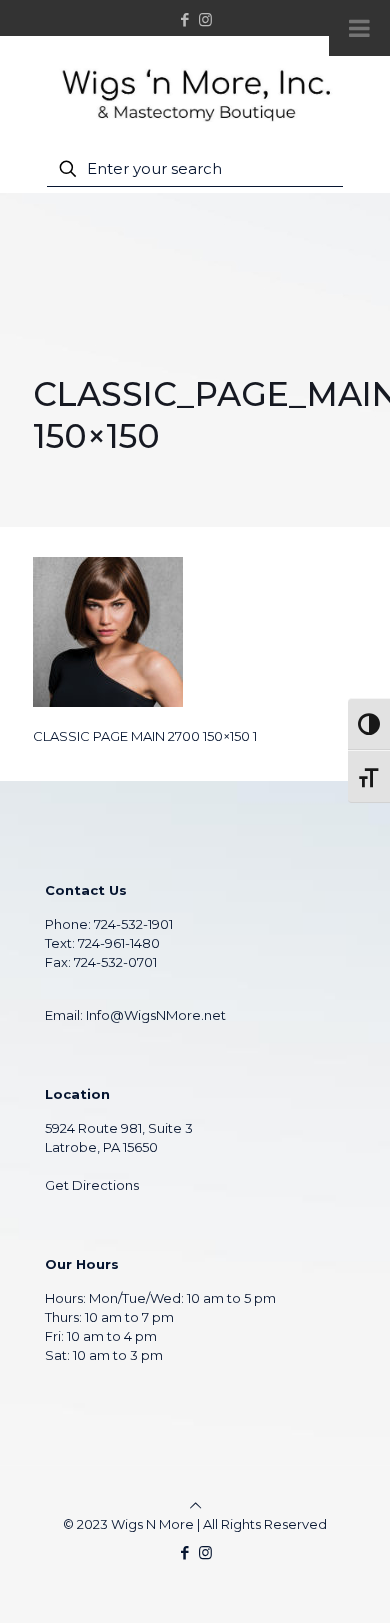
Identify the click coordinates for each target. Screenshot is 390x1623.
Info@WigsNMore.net (156, 1015)
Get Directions (92, 1185)
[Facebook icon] (185, 19)
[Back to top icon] (195, 1505)
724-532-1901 (133, 924)
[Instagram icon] (205, 19)
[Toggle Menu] (359, 28)
